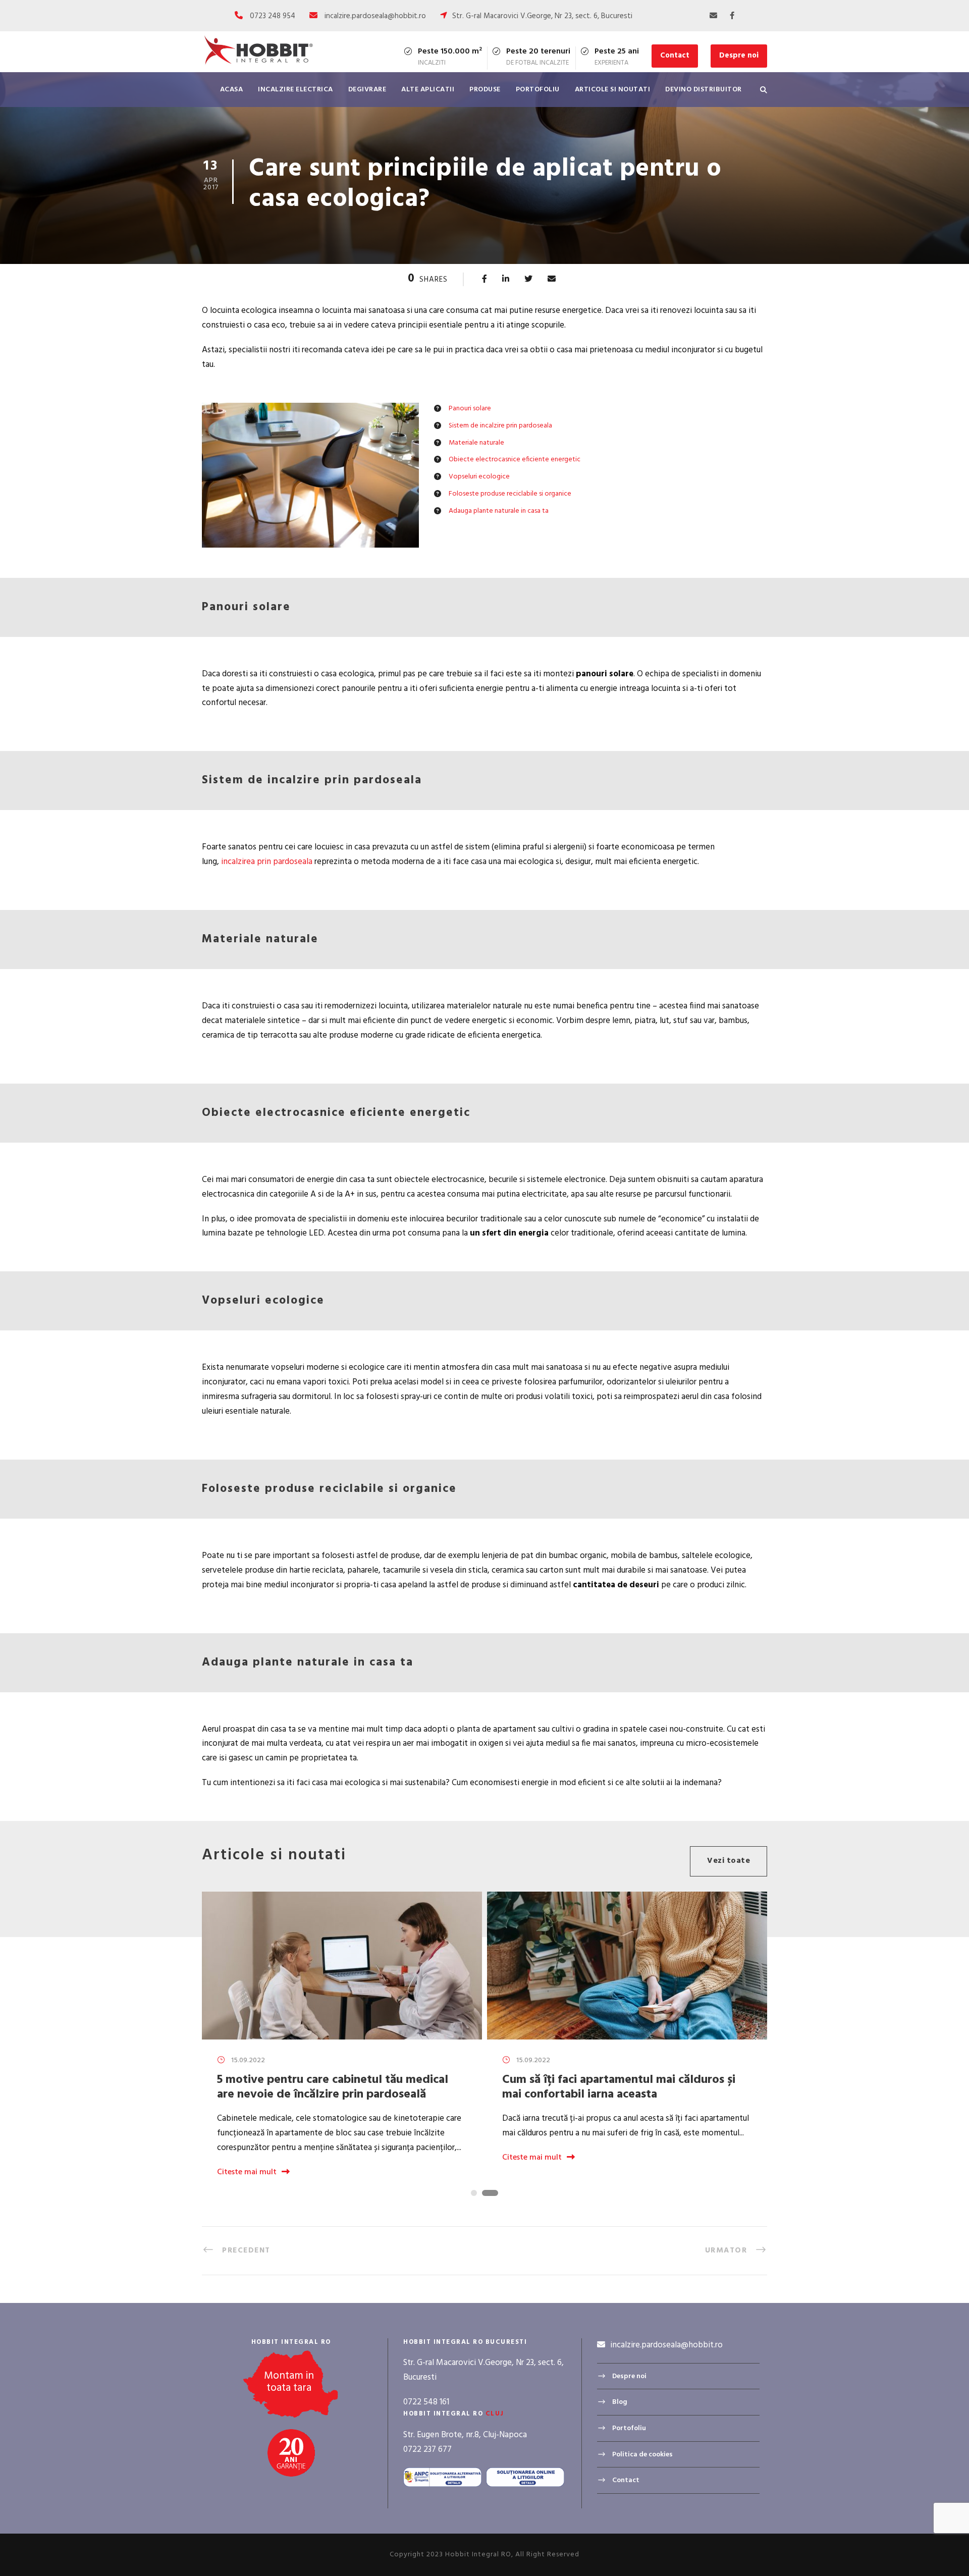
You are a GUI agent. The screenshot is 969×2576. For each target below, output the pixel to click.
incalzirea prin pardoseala (267, 862)
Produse (485, 90)
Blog (620, 2402)
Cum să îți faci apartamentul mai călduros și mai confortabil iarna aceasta (619, 2087)
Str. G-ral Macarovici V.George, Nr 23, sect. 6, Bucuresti (542, 16)
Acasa (232, 90)
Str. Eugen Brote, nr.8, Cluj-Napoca (465, 2435)
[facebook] (732, 16)
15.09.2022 (248, 2060)
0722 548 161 (426, 2402)
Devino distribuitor (704, 90)
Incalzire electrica (295, 90)
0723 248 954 (273, 16)
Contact (675, 56)
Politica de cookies (642, 2454)
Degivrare (367, 90)
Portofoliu (538, 90)
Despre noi (739, 56)
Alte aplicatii (428, 90)
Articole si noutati (613, 90)
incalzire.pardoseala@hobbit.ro (375, 16)
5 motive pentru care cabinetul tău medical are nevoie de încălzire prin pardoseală (333, 2087)
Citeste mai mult (247, 2172)
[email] (713, 16)
